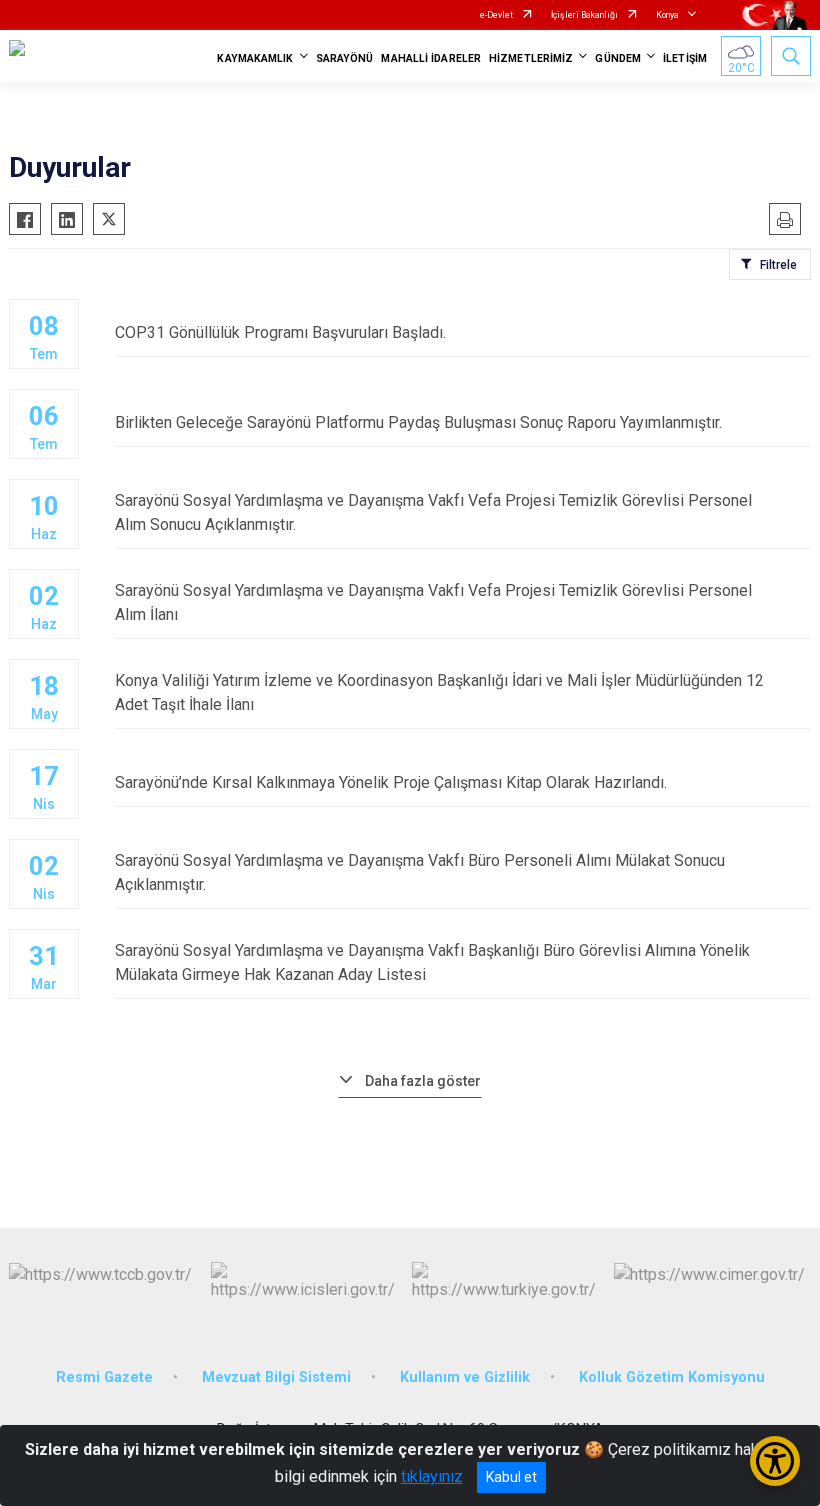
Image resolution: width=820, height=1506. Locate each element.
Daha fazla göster (423, 1081)
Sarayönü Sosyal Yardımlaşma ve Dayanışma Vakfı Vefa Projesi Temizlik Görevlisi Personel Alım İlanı (433, 602)
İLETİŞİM (685, 58)
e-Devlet (496, 15)
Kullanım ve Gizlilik (465, 1377)
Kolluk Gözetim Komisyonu (672, 1377)
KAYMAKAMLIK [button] (255, 58)
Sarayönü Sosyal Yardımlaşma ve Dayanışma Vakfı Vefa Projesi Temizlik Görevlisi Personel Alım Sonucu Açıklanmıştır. (433, 512)
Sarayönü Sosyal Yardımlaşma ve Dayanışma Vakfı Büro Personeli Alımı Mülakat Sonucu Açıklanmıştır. (420, 872)
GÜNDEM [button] (618, 58)
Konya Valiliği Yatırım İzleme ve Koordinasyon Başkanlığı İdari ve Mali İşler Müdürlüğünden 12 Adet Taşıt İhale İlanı (439, 692)
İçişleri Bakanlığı (584, 15)
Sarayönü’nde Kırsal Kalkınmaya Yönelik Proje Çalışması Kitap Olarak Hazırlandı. (391, 782)
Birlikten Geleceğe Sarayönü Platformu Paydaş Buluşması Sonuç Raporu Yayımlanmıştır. (418, 422)
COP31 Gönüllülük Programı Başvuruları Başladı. (280, 332)
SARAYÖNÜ (345, 58)
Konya (667, 15)
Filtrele (778, 265)
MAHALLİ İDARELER (431, 58)
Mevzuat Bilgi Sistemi (276, 1377)
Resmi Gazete (104, 1377)
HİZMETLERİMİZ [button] (531, 58)
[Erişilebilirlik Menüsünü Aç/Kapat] (775, 1461)
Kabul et (511, 1477)
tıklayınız (432, 1476)
